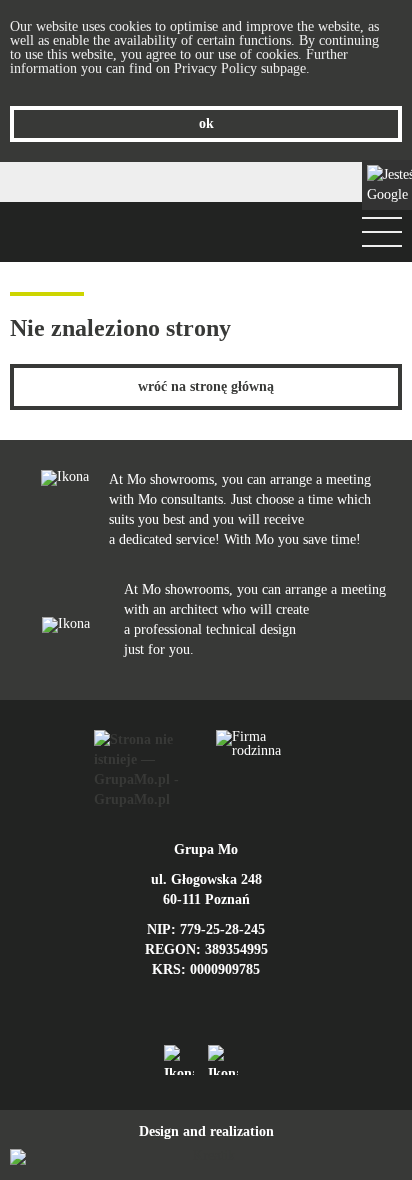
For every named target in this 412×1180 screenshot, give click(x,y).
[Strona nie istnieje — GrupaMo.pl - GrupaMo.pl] (145, 770)
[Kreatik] (206, 1157)
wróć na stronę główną (206, 386)
